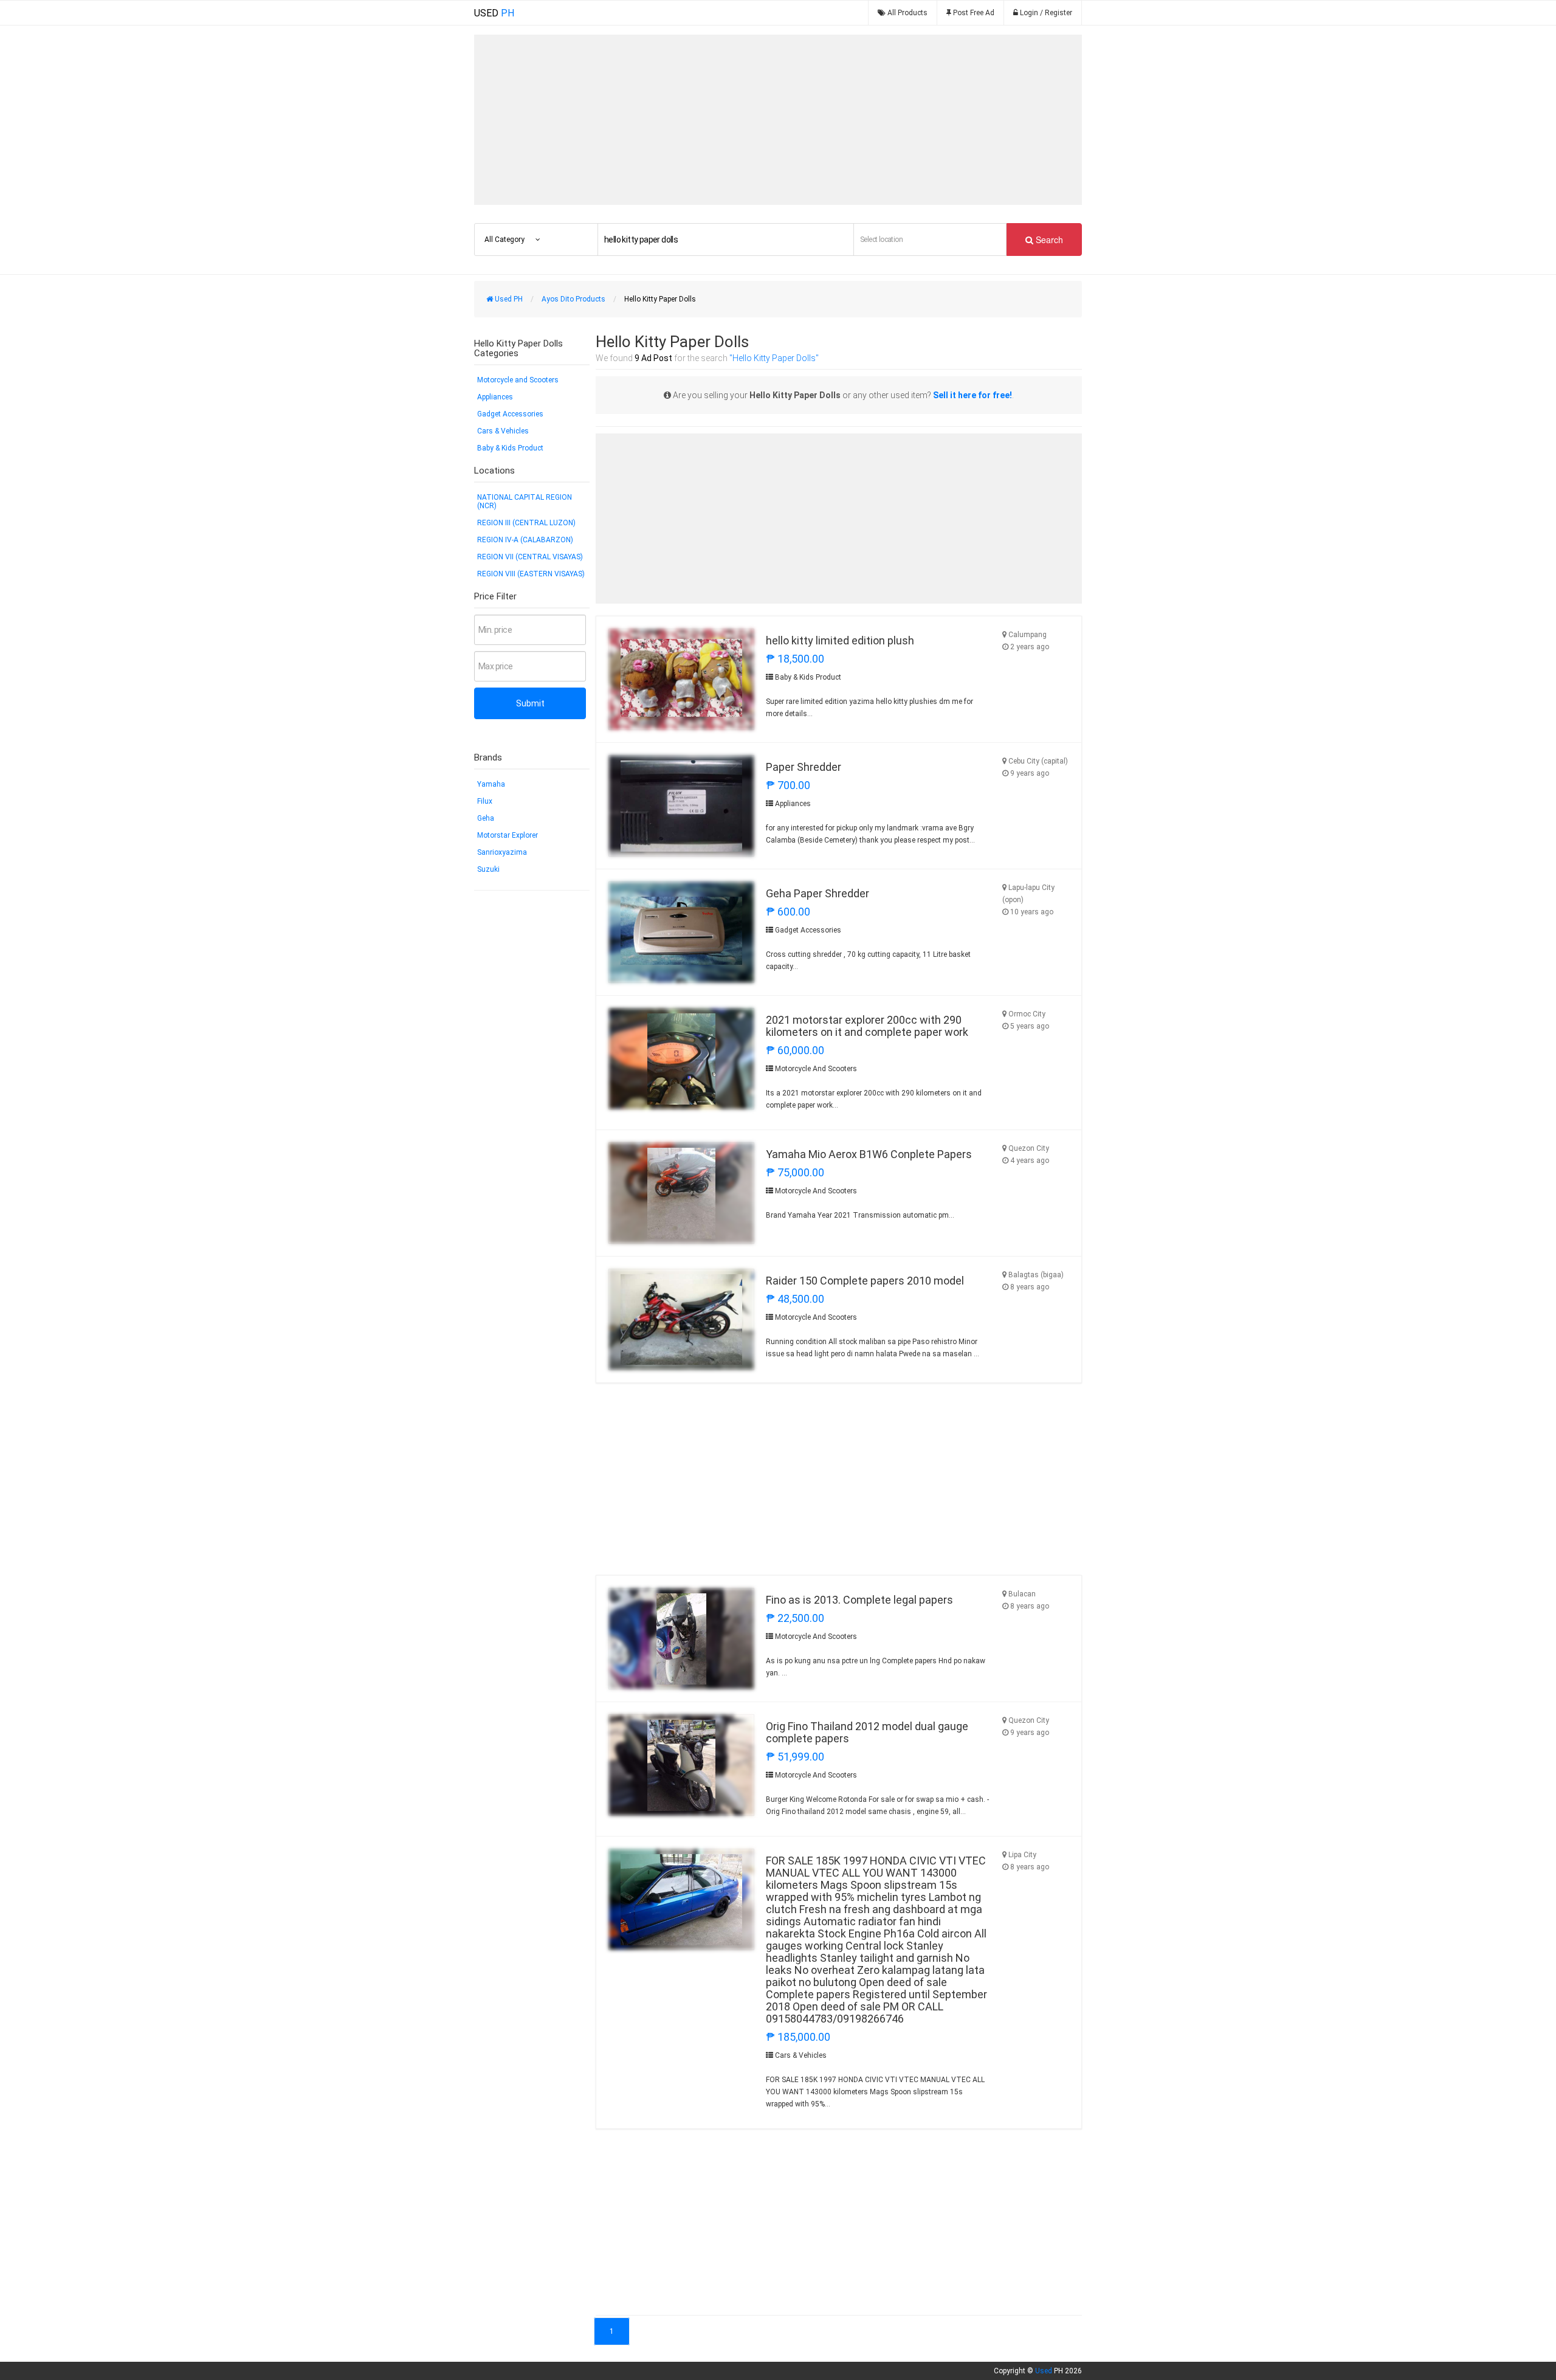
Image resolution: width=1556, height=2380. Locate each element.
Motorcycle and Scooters (518, 380)
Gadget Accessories (510, 414)
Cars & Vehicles (503, 431)
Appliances (495, 397)
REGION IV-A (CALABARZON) (525, 540)
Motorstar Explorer (508, 835)
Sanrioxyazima (502, 852)
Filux (485, 801)
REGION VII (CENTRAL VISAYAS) (530, 557)
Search (1048, 240)
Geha (486, 818)
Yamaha (491, 784)
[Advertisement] (778, 120)
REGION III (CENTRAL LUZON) (526, 523)
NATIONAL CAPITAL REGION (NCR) (525, 502)
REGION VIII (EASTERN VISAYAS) (531, 574)
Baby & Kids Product (510, 448)
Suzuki (488, 869)
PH (494, 13)
